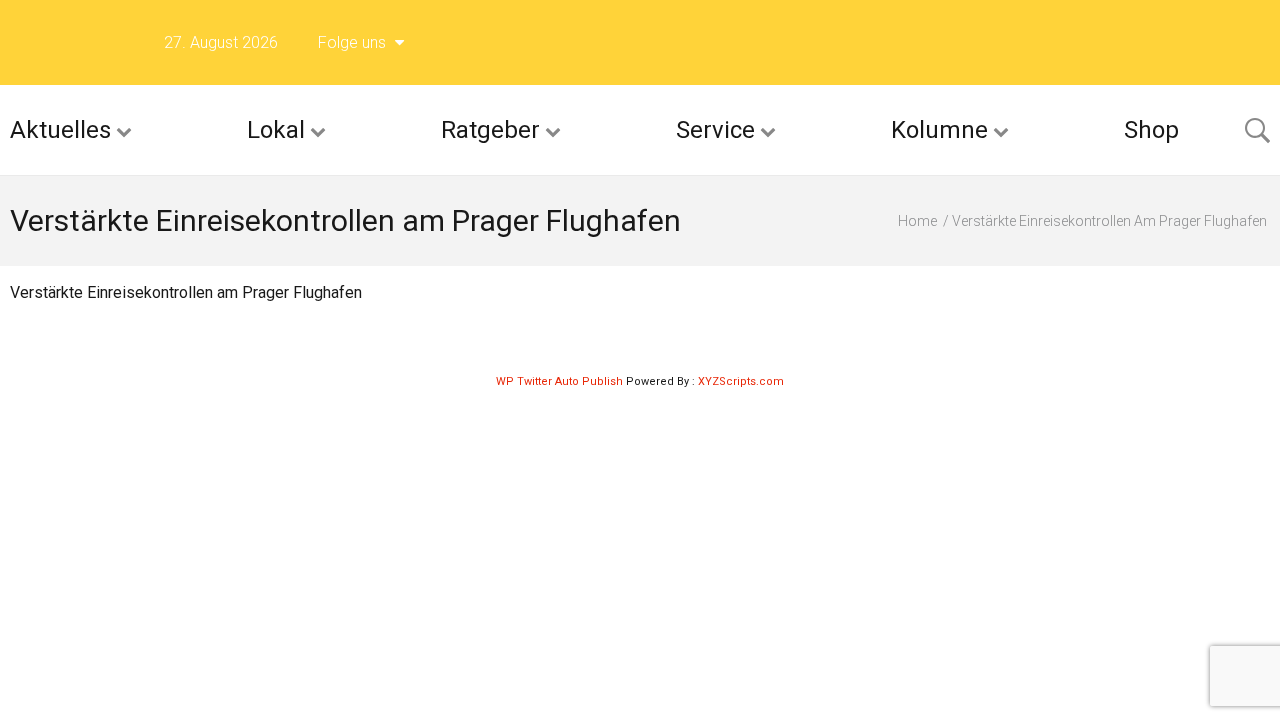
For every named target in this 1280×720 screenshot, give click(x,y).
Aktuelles (60, 130)
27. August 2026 (221, 42)
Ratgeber (490, 130)
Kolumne (939, 130)
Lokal (276, 130)
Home (917, 221)
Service (715, 130)
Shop (1151, 130)
